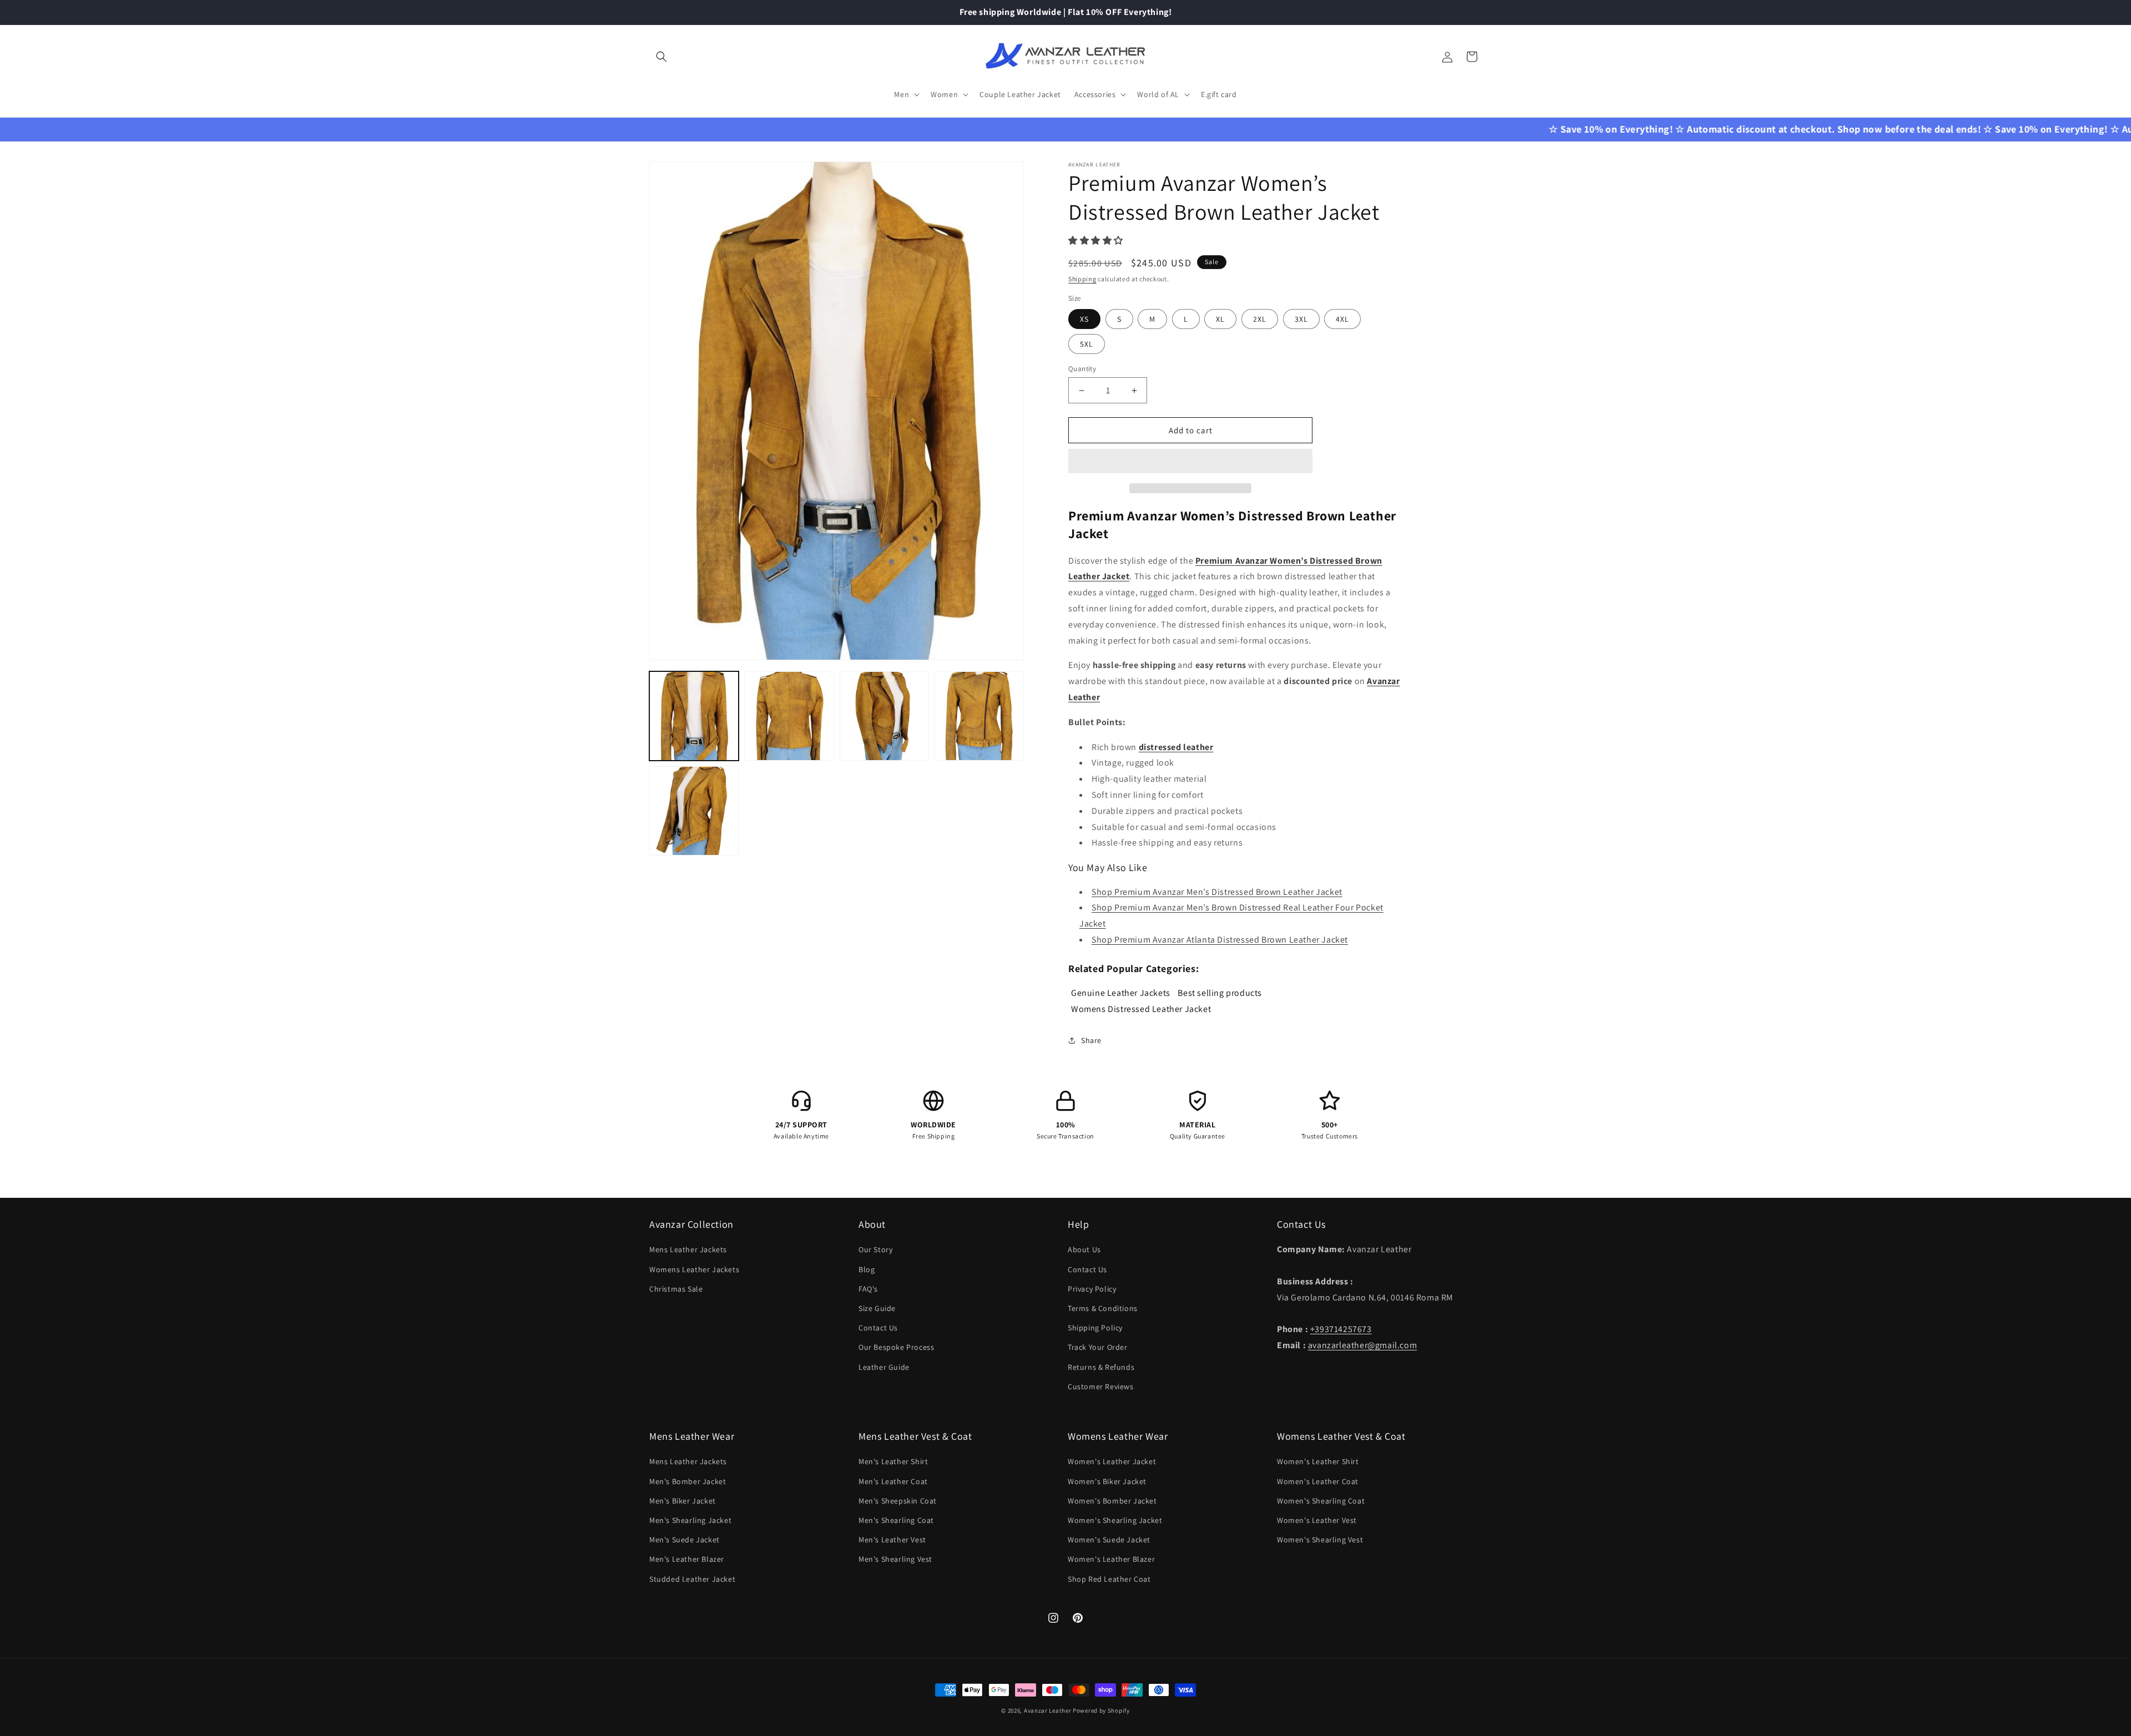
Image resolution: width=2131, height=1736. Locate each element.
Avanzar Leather (1048, 1710)
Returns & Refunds (1101, 1367)
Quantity (1082, 369)
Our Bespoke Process (896, 1347)
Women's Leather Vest (1317, 1520)
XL (1220, 319)
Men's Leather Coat (893, 1481)
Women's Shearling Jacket (1115, 1520)
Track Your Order (1098, 1347)
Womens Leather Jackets (694, 1269)
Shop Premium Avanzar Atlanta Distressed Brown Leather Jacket (1220, 940)
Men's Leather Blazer (687, 1559)
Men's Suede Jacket (685, 1540)
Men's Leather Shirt (893, 1461)
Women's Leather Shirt (1318, 1461)
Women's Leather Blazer (1111, 1559)
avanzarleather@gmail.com (1362, 1345)
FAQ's (868, 1289)
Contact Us (878, 1328)
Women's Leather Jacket (1112, 1461)
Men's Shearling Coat (896, 1520)
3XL (1301, 319)
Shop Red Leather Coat (1109, 1579)
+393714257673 (1341, 1329)
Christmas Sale (676, 1289)
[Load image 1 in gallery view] (694, 716)
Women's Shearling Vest (1320, 1540)
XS (1084, 319)
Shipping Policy (1095, 1328)
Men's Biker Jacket (683, 1501)
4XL (1342, 319)
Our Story (875, 1249)
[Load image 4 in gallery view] (979, 716)
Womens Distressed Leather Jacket (1141, 1008)
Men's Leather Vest (892, 1540)
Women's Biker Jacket (1107, 1481)
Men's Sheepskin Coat (898, 1501)
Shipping (1082, 279)
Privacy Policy (1092, 1289)
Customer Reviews (1101, 1386)
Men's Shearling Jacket (690, 1520)
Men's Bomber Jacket (688, 1481)
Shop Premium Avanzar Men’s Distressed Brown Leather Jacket (1217, 892)
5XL (1087, 344)
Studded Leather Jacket (692, 1579)
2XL (1260, 319)
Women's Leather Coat (1318, 1481)
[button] (1097, 241)
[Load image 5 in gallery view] (694, 811)
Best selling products (1220, 992)
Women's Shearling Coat (1321, 1501)
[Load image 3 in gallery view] (884, 716)
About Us (1084, 1249)
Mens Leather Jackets (688, 1249)
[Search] (661, 57)
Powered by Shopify (1101, 1710)
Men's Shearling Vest (895, 1559)
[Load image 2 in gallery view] (789, 716)
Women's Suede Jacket (1109, 1540)
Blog (867, 1269)
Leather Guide (884, 1367)
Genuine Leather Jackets (1121, 992)
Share (1091, 1040)
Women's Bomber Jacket (1112, 1501)
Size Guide (877, 1308)
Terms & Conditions (1103, 1308)
